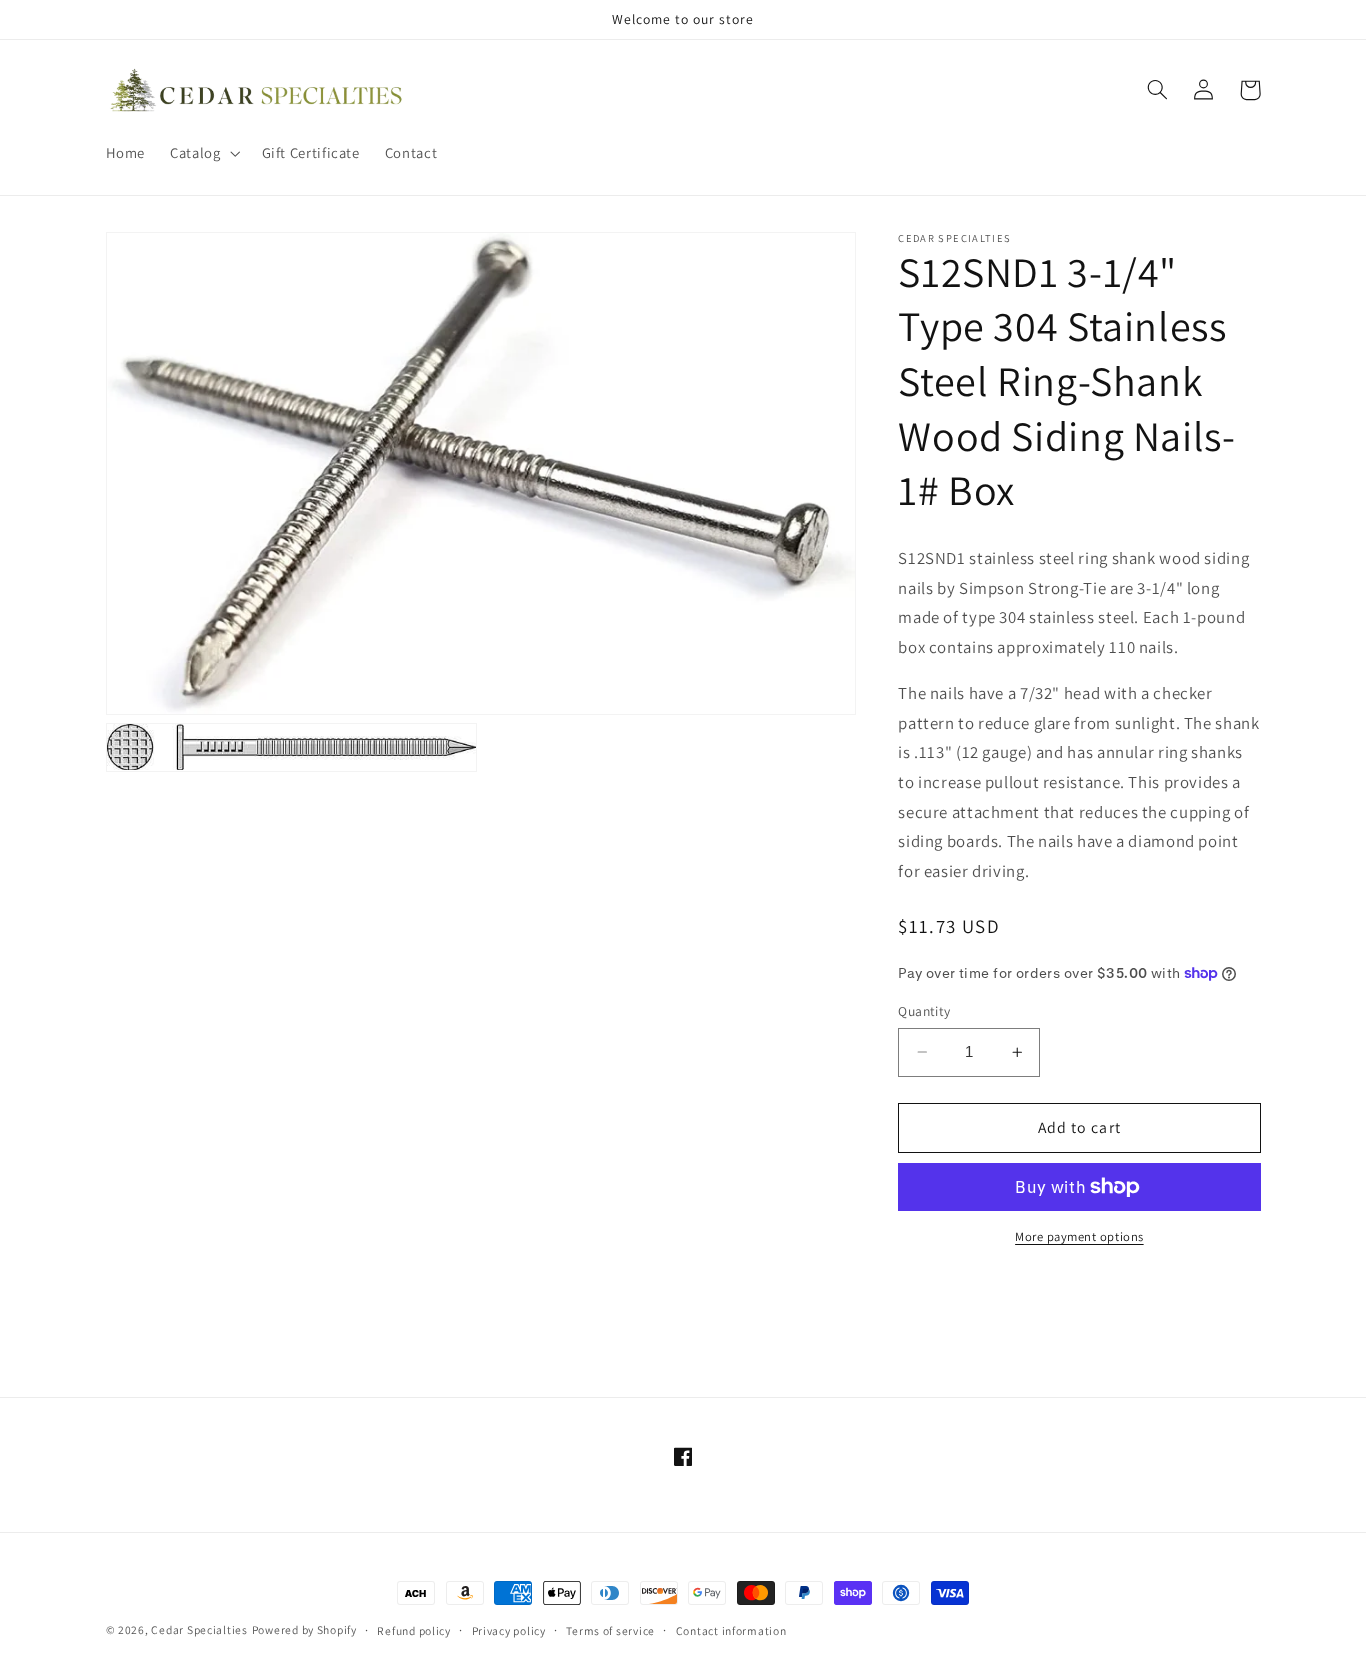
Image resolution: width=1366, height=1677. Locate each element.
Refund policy (414, 1630)
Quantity (924, 1011)
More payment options (1079, 1236)
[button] (203, 153)
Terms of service (610, 1630)
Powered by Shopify (304, 1629)
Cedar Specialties (199, 1629)
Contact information (731, 1630)
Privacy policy (509, 1630)
